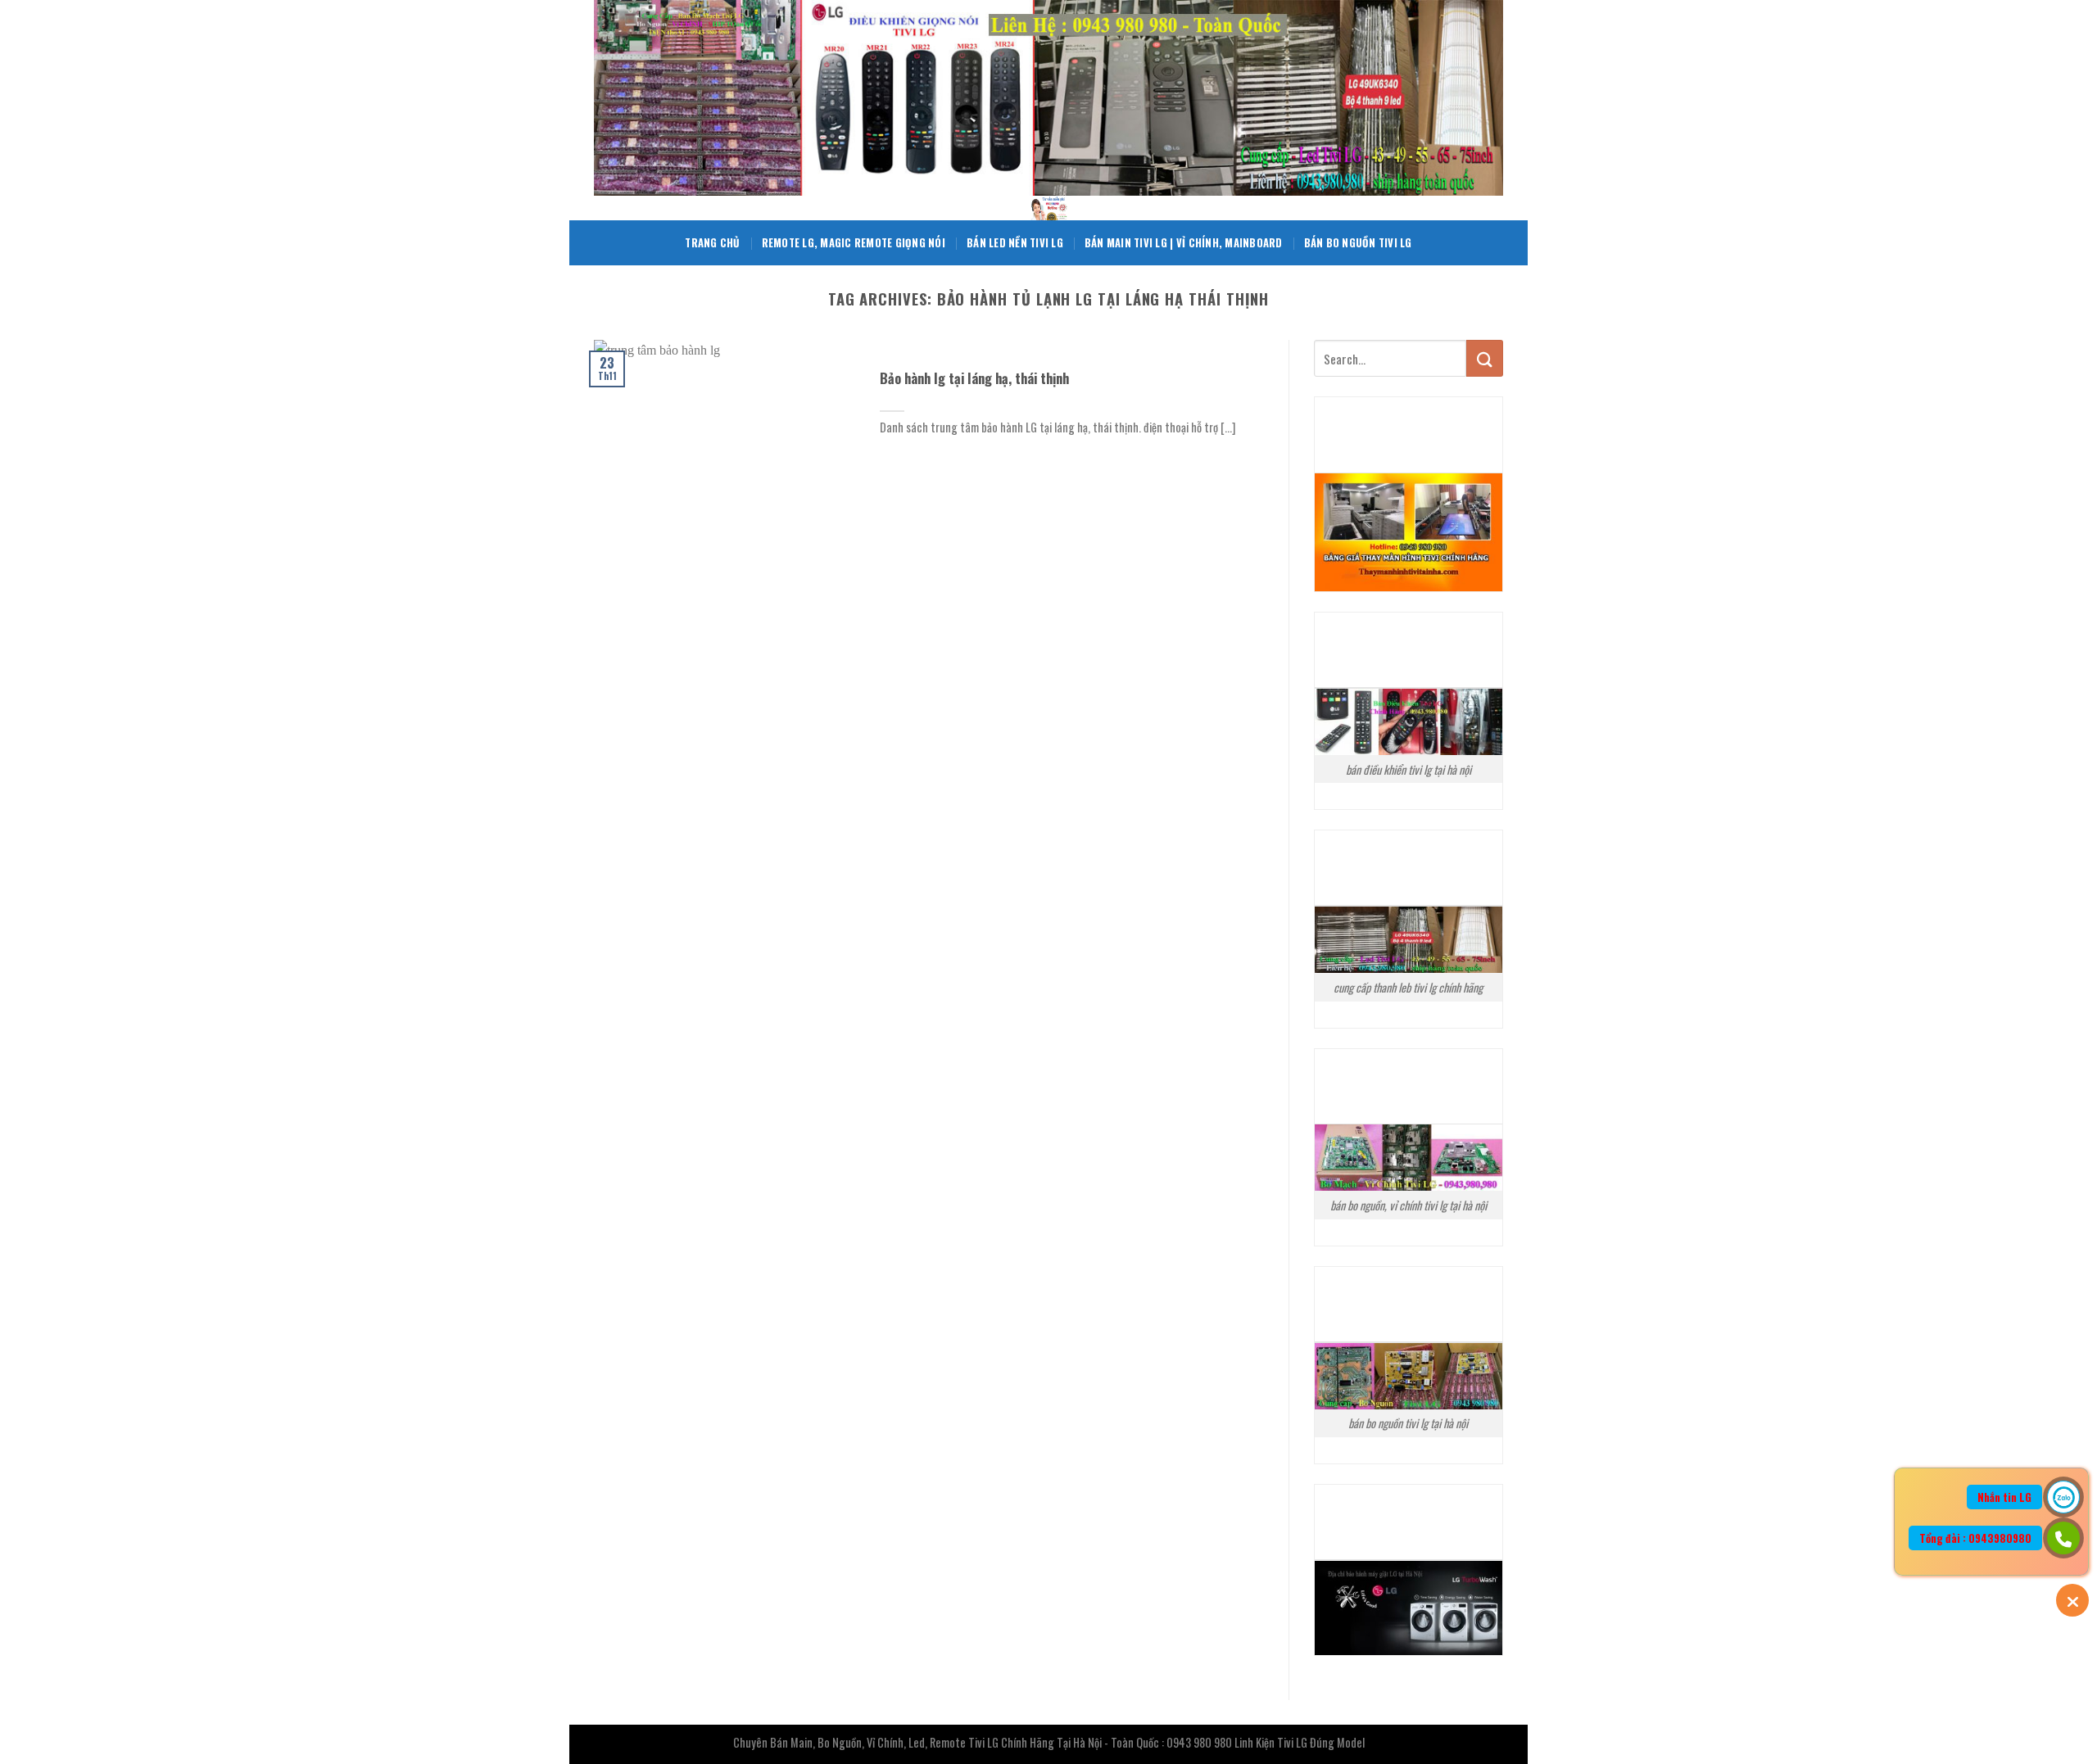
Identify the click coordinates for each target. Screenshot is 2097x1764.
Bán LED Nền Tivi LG (1015, 243)
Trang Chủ (712, 243)
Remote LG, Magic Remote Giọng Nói (854, 243)
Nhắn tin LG (2004, 1497)
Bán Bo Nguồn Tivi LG (1358, 243)
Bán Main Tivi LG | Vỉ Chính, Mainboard (1184, 243)
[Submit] (1485, 358)
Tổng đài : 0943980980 (1975, 1538)
